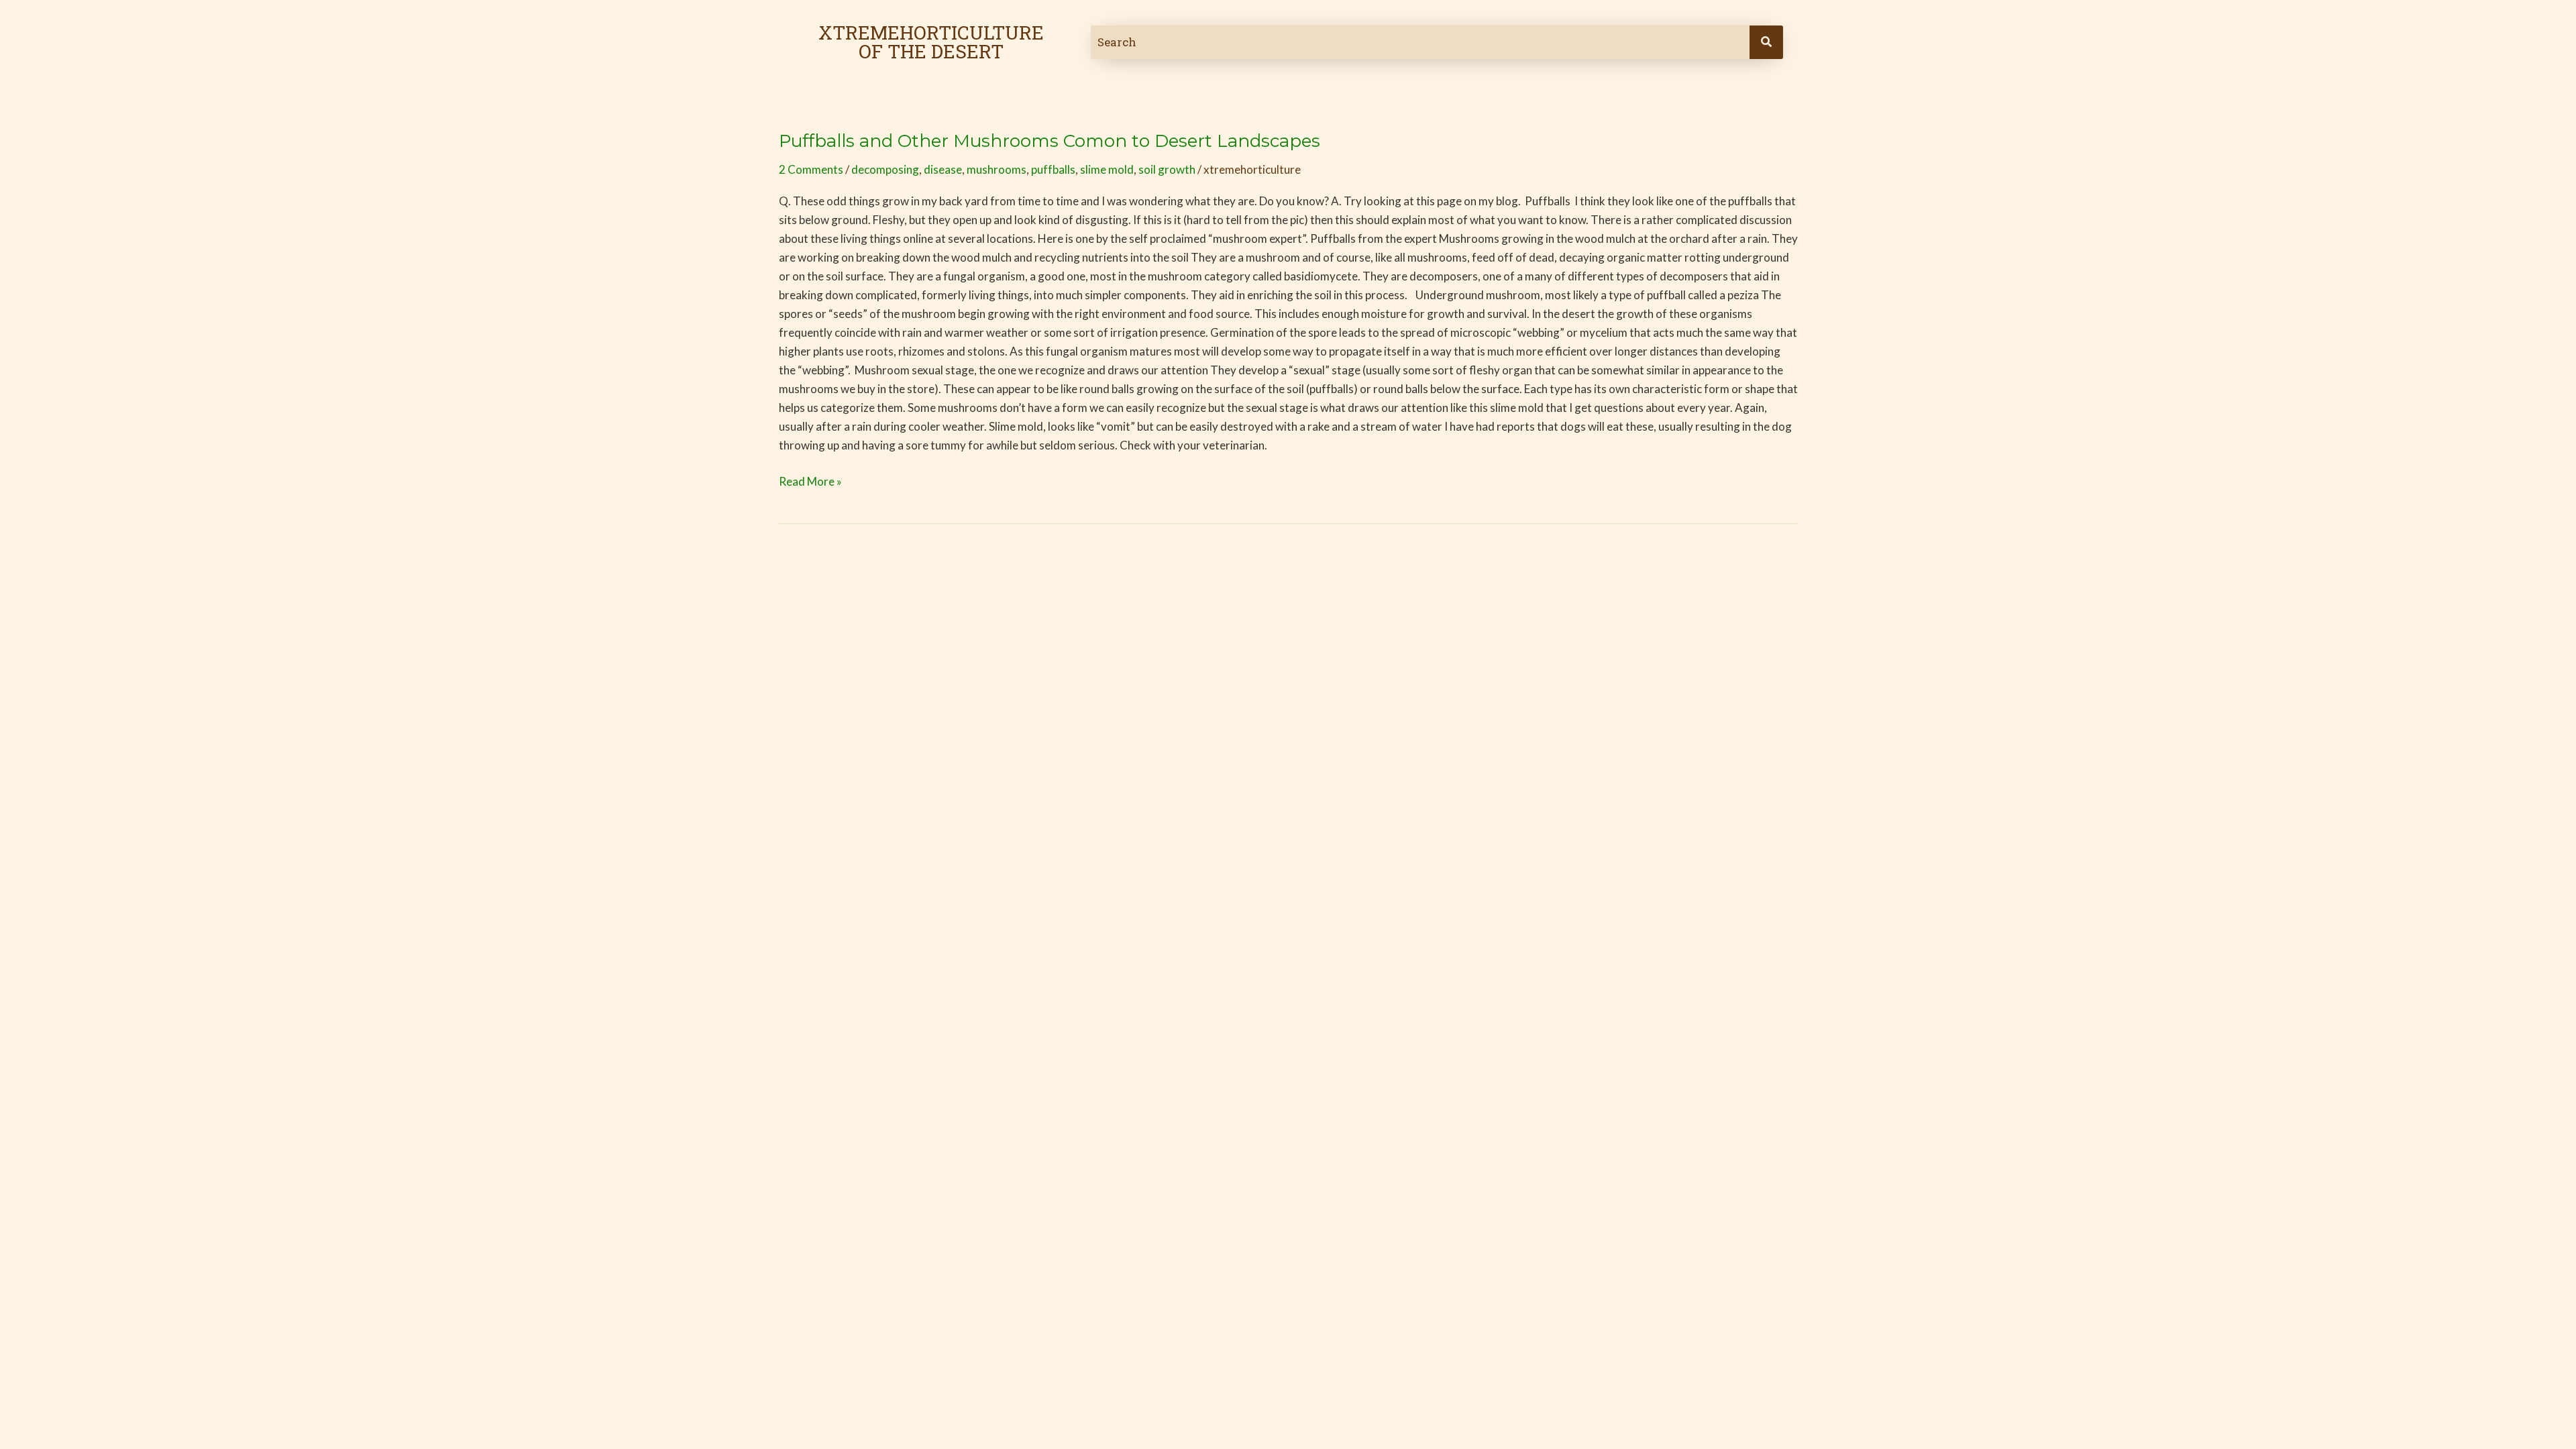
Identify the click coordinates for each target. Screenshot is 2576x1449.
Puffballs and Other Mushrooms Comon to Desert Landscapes (1050, 141)
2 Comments (811, 169)
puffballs (1053, 169)
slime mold (1107, 169)
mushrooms (997, 169)
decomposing (885, 169)
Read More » (810, 480)
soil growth (1167, 169)
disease (943, 169)
